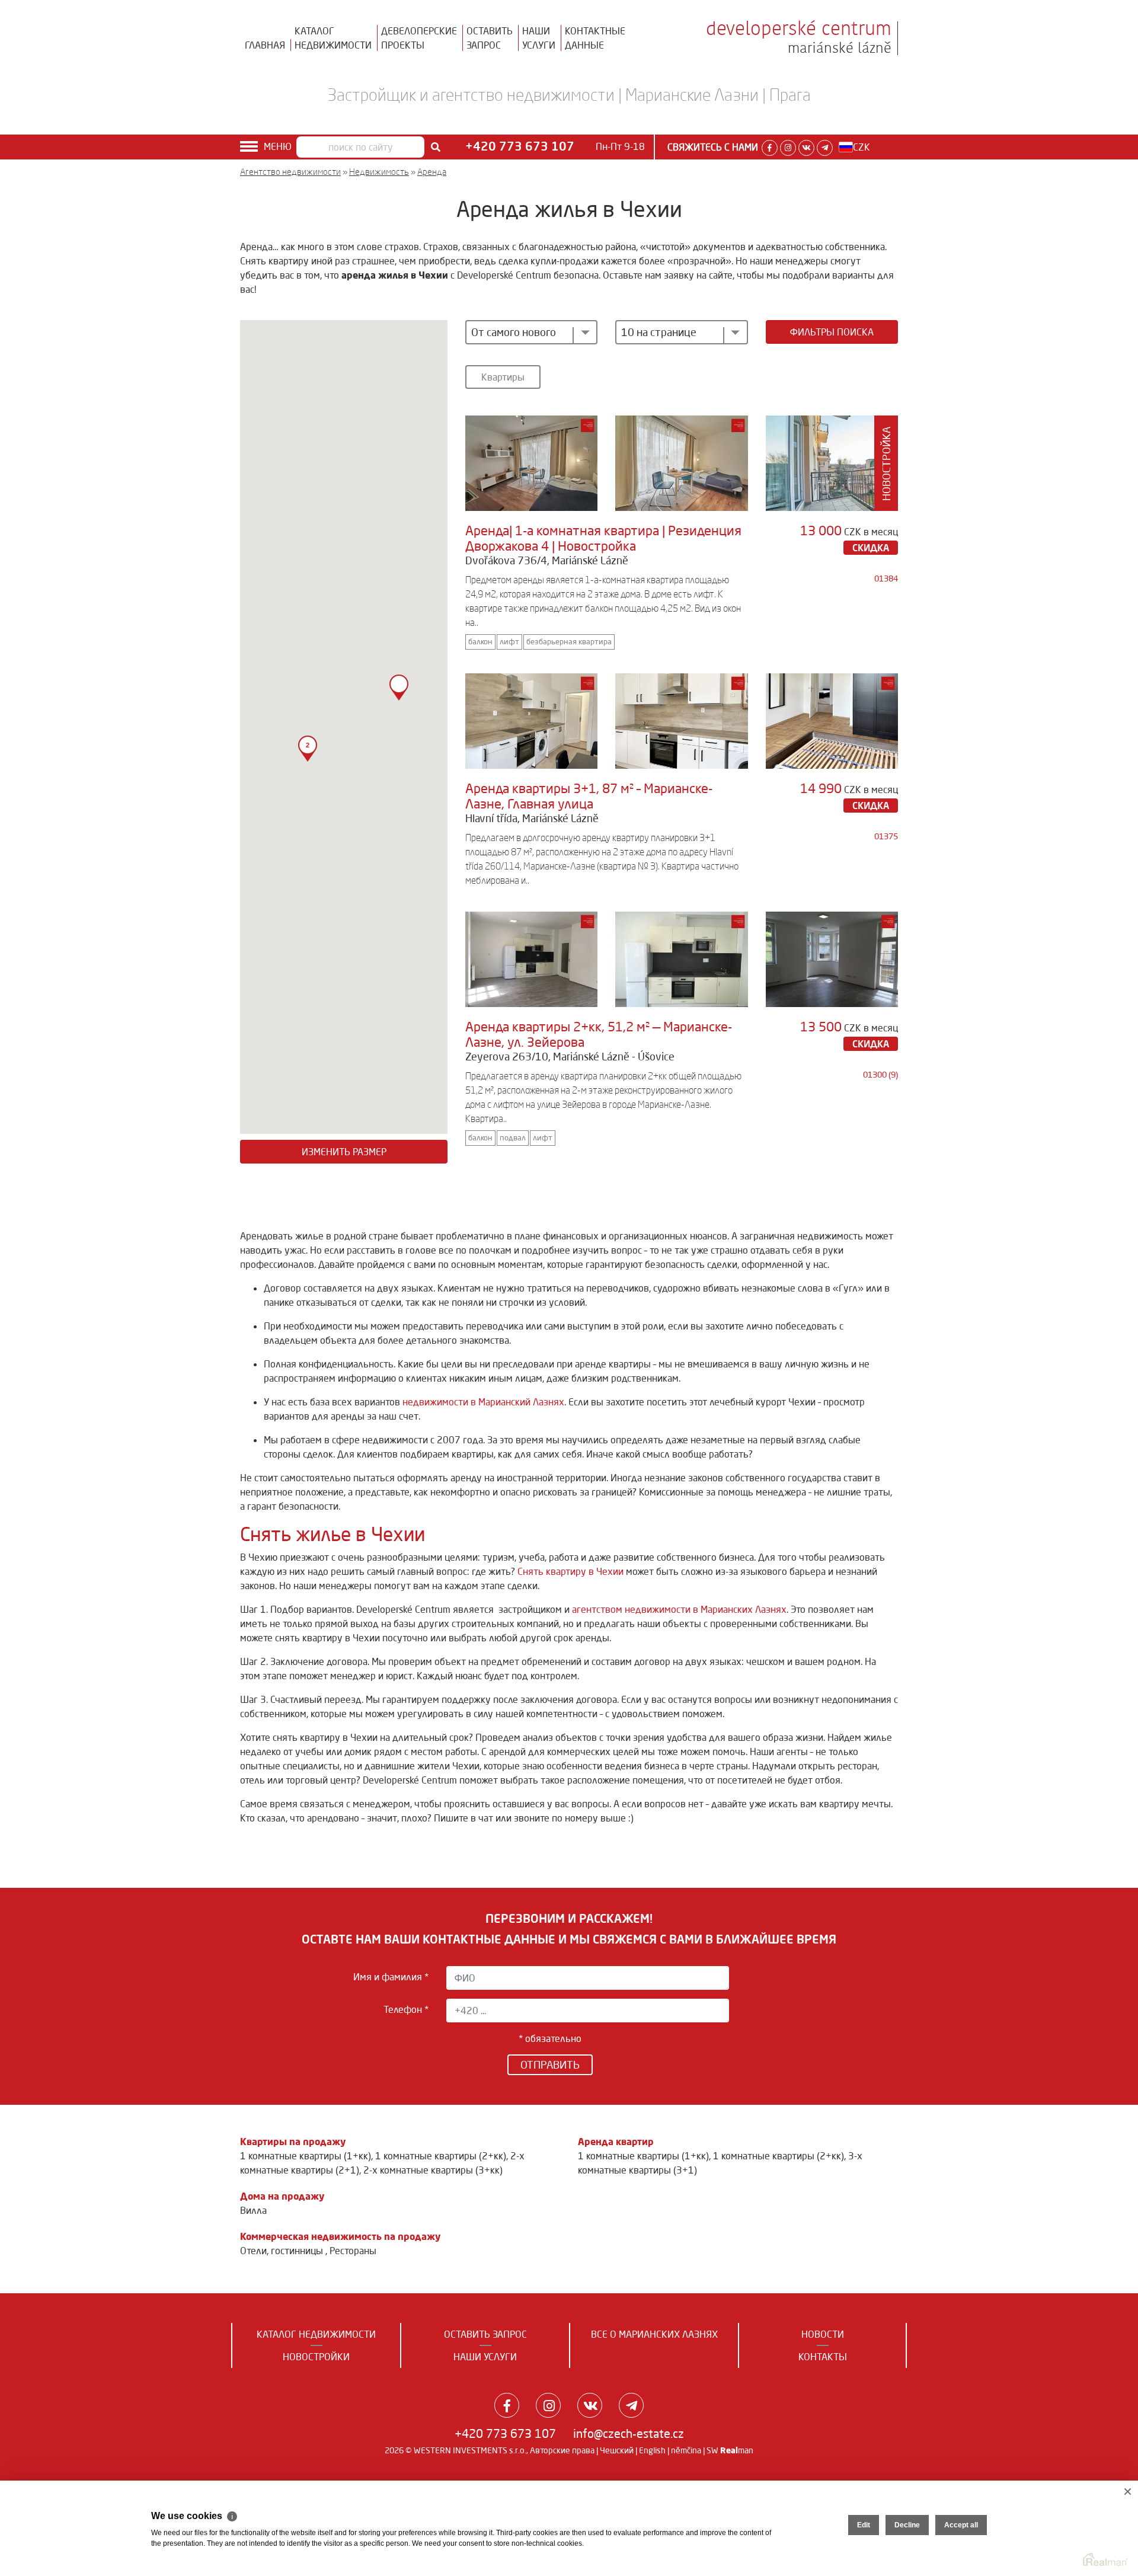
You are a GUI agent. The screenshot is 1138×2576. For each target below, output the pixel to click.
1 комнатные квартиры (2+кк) (441, 2156)
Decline (907, 2525)
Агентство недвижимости (290, 172)
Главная (265, 45)
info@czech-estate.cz (629, 2433)
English (652, 2450)
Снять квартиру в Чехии (570, 1571)
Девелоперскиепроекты (419, 38)
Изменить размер (344, 1152)
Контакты (823, 2357)
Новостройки (316, 2357)
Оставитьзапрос (490, 38)
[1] (436, 147)
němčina (686, 2450)
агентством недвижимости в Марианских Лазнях (679, 1609)
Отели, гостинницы (283, 2251)
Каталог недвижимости (316, 2334)
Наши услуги (485, 2357)
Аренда (432, 172)
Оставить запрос (485, 2334)
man (737, 2450)
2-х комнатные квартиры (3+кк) (433, 2170)
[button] (399, 688)
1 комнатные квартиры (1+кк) (306, 2156)
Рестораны (353, 2251)
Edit (864, 2525)
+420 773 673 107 (505, 2433)
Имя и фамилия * (391, 1977)
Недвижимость (379, 172)
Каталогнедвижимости (333, 38)
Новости (823, 2334)
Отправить (550, 2064)
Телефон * (406, 2009)
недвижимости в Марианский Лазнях (483, 1402)
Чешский (617, 2450)
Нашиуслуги (539, 38)
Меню (278, 146)
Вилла (253, 2210)
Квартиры (503, 377)
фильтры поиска (832, 332)
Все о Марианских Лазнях (654, 2334)
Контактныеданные (595, 38)
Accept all (961, 2525)
